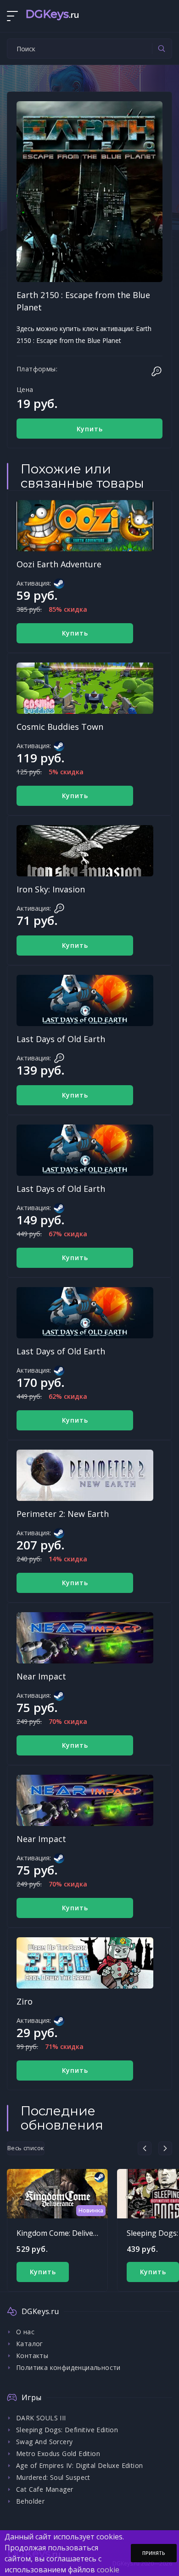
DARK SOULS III (41, 2418)
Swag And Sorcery (44, 2442)
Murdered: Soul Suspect (53, 2477)
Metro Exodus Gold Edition (58, 2454)
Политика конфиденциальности (68, 2367)
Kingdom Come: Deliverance (64, 2233)
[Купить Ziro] (85, 1963)
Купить (90, 429)
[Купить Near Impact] (85, 1638)
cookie (108, 2570)
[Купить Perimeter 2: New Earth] (85, 1475)
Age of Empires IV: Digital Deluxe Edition (79, 2465)
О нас (25, 2332)
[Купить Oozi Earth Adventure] (85, 526)
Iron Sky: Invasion (51, 889)
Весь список (26, 2148)
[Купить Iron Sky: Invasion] (85, 851)
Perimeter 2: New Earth (63, 1514)
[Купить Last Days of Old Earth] (85, 1000)
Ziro (25, 2001)
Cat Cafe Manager (45, 2489)
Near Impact (41, 1676)
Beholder (30, 2501)
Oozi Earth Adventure (59, 564)
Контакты (32, 2356)
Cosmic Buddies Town (60, 727)
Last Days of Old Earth (61, 1039)
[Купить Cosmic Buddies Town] (85, 688)
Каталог (30, 2344)
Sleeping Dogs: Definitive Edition (67, 2430)
